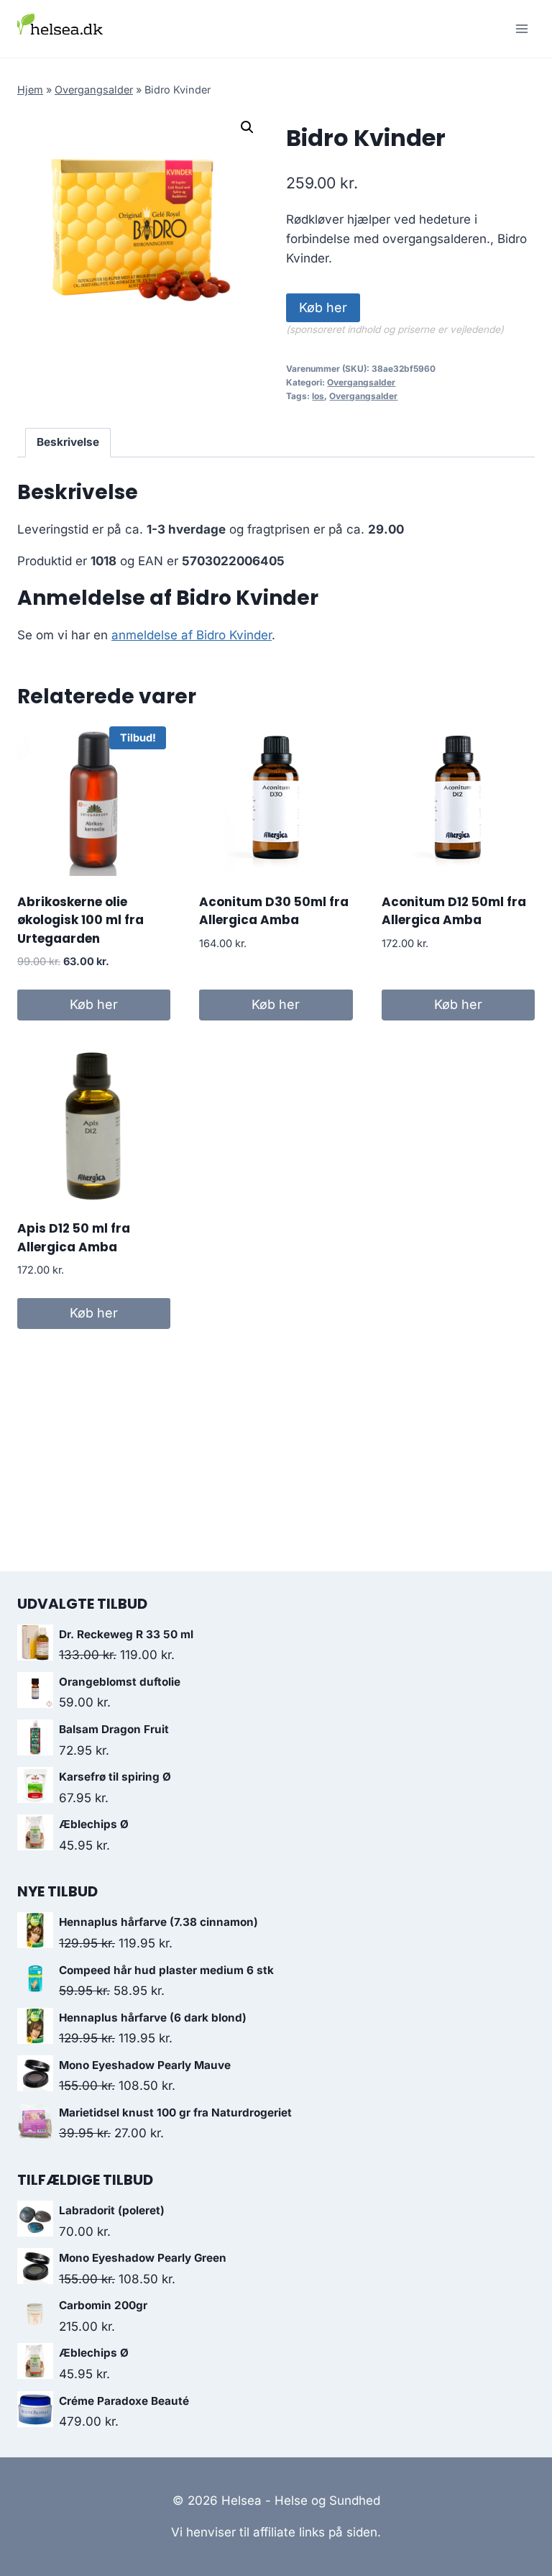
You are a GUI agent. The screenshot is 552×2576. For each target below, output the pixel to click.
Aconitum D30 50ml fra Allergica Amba (274, 911)
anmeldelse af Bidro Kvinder (192, 635)
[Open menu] (521, 28)
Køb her (323, 307)
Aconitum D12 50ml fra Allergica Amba (454, 911)
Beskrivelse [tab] (68, 442)
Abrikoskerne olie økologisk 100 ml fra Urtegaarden (80, 920)
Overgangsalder (94, 90)
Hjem (30, 90)
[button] (247, 127)
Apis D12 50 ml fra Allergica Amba (74, 1238)
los (318, 396)
